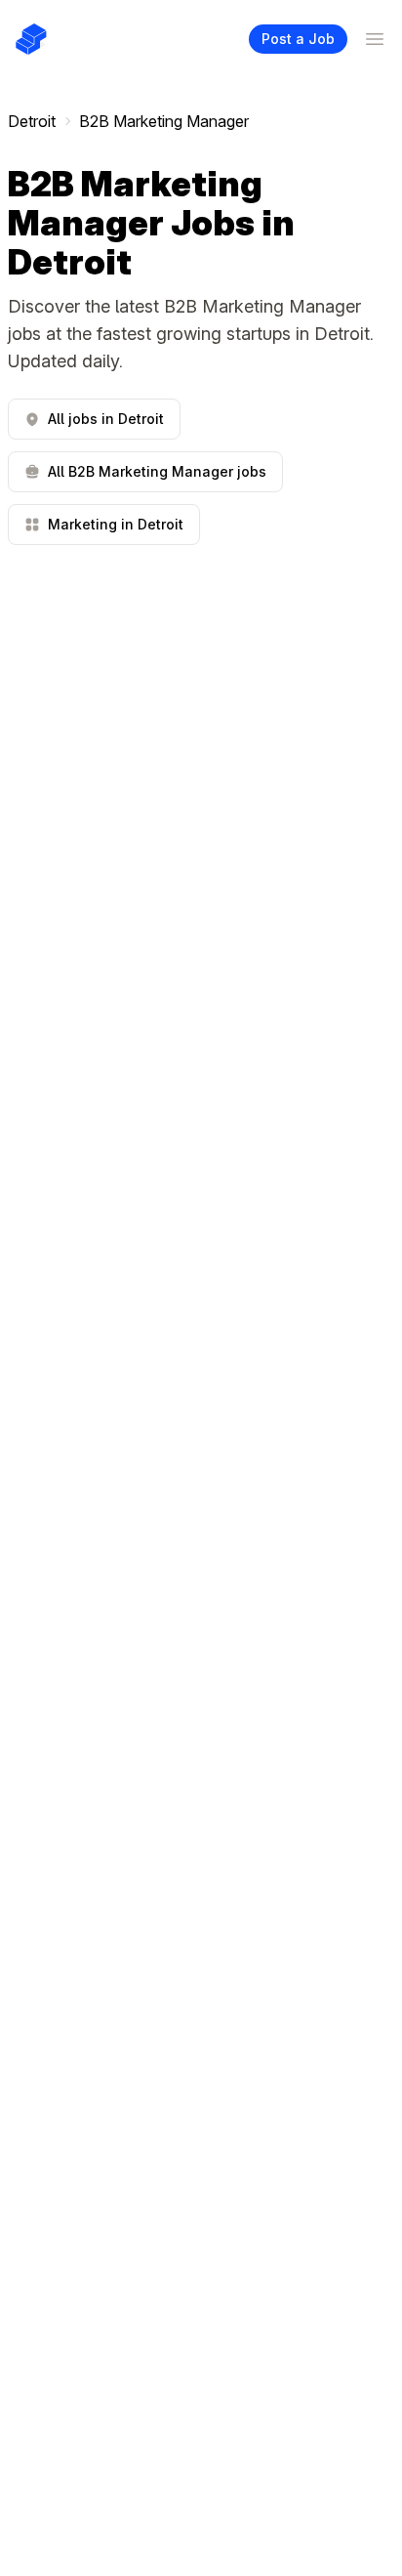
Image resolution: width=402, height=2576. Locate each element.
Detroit (32, 121)
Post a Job (298, 39)
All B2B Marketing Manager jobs (157, 471)
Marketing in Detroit (116, 524)
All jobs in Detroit (106, 419)
